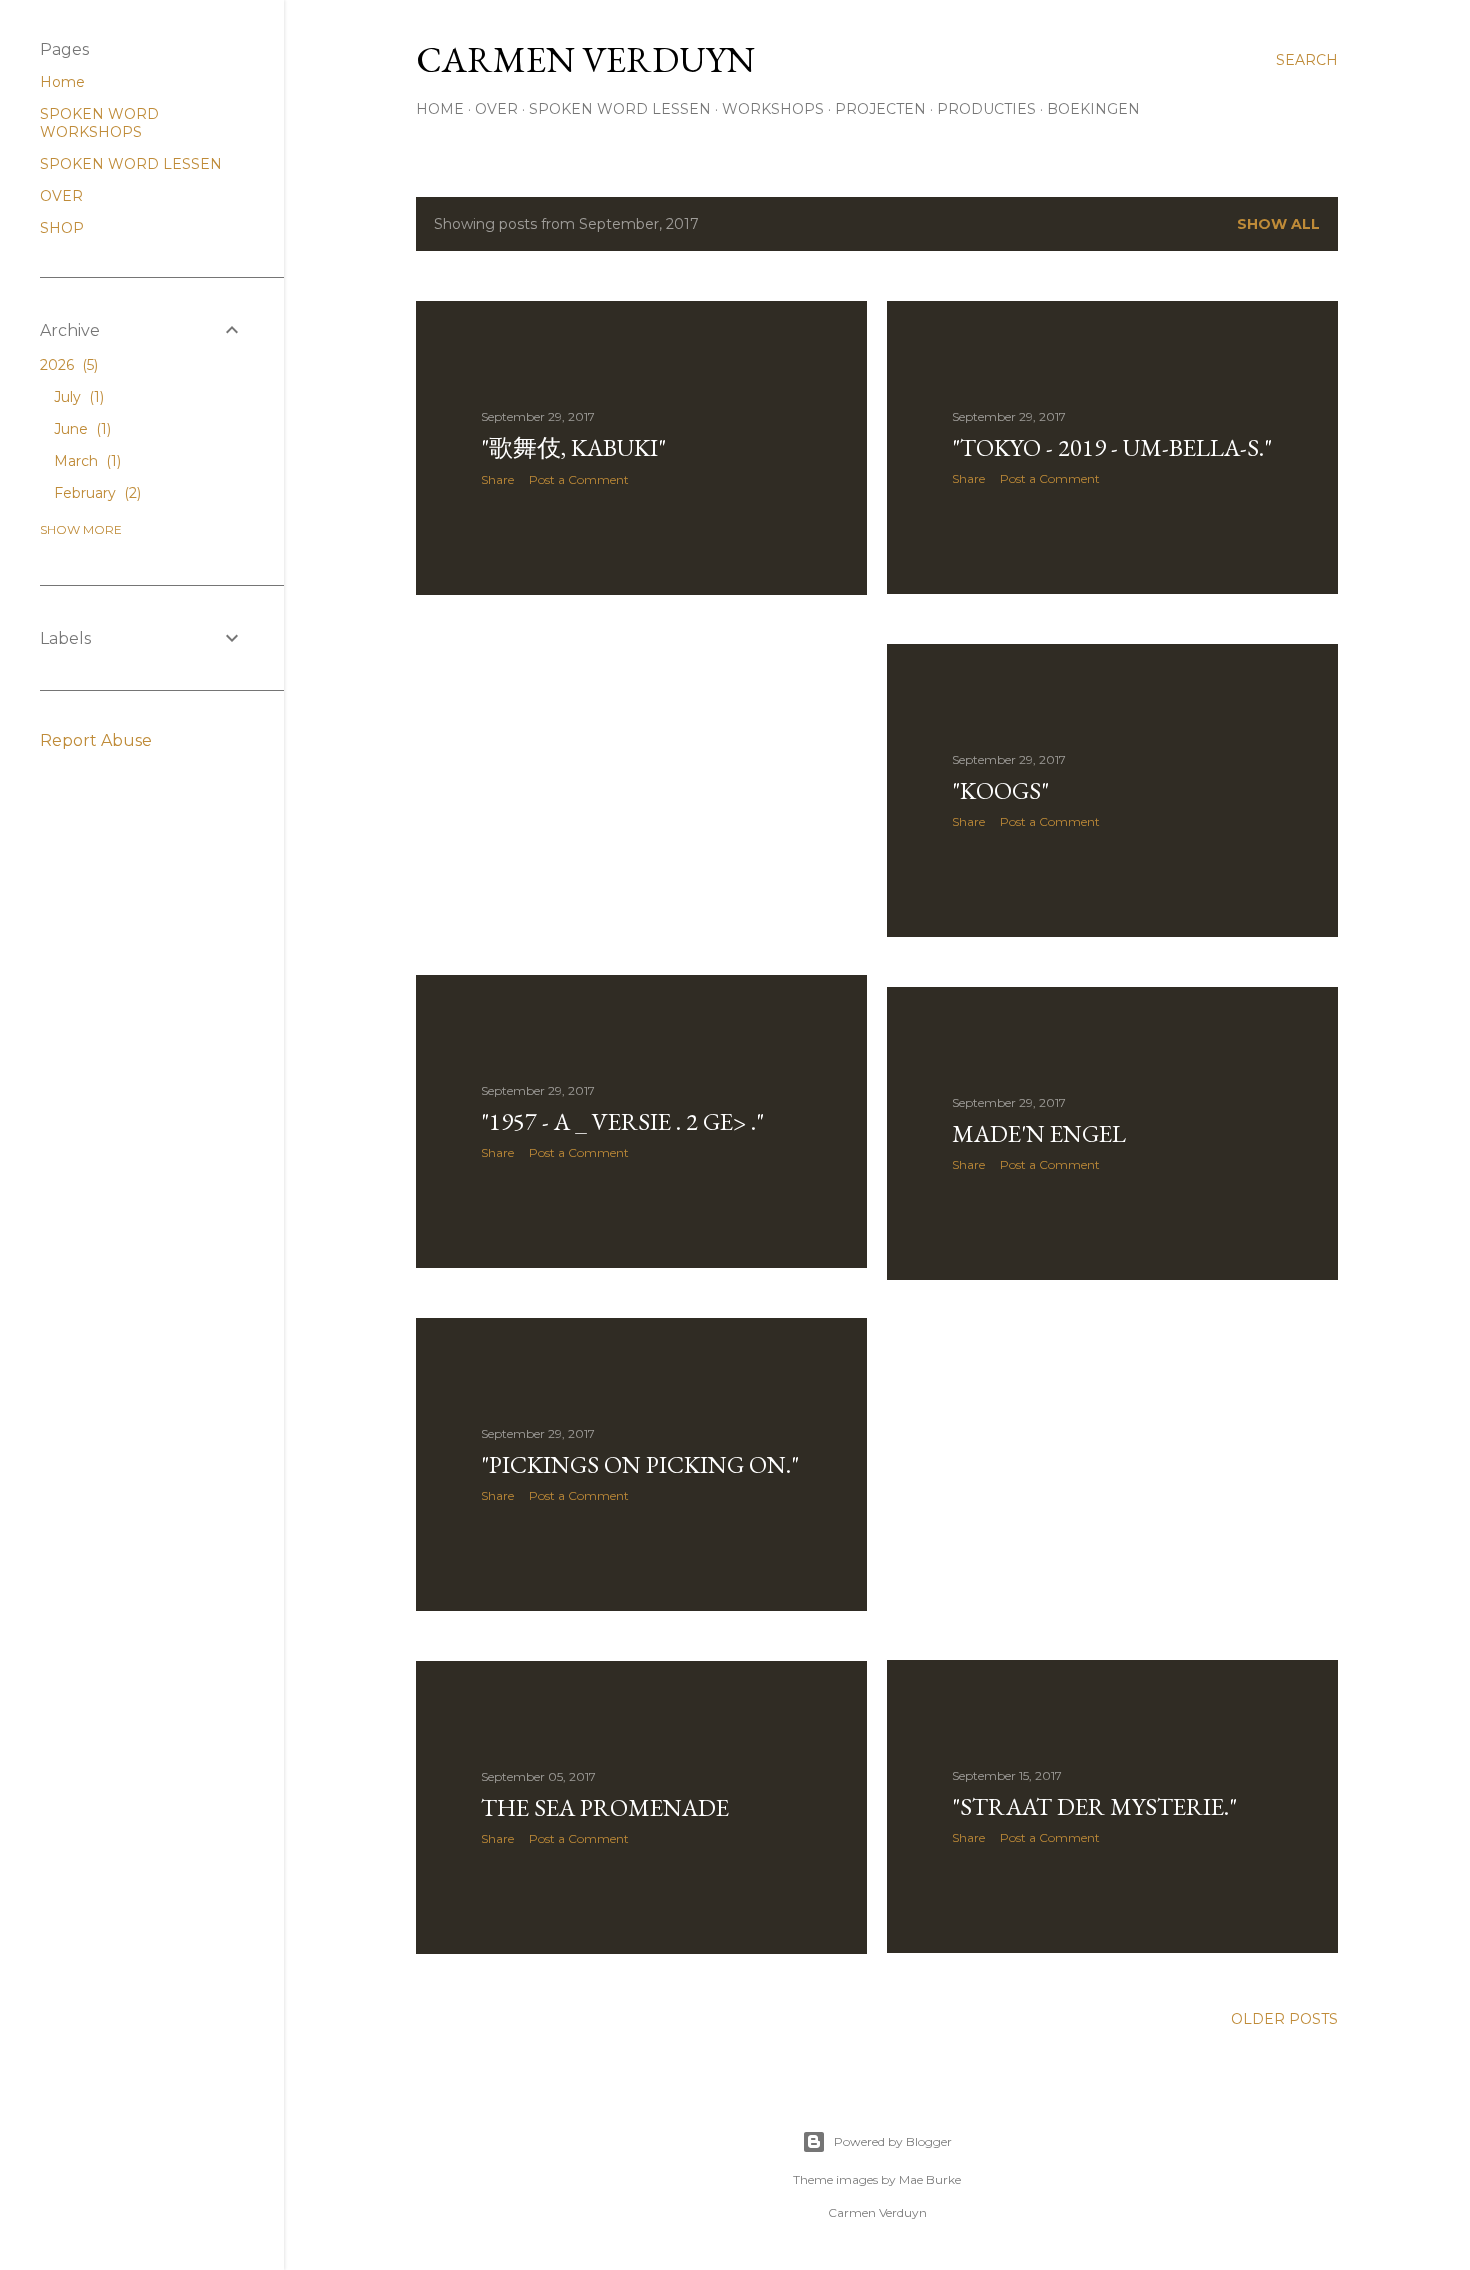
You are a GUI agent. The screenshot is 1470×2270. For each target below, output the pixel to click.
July (77, 397)
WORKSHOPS (773, 109)
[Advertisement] (641, 785)
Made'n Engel (1039, 1133)
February (95, 493)
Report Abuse (96, 740)
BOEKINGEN (1093, 109)
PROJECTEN (880, 109)
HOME (440, 109)
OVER (496, 109)
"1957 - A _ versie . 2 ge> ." (622, 1121)
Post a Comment (579, 479)
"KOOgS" (1000, 790)
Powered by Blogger (893, 2141)
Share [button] (497, 479)
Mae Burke (930, 2179)
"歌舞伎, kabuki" (573, 447)
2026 (67, 365)
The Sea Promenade (605, 1807)
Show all (1278, 224)
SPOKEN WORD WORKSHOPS (99, 123)
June (80, 429)
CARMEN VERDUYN (585, 59)
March (85, 461)
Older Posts (1284, 2019)
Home (62, 82)
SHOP (62, 228)
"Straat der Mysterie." (1094, 1806)
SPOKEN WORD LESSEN (620, 109)
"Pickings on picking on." (640, 1464)
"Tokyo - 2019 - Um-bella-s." (1112, 447)
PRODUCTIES (986, 109)
